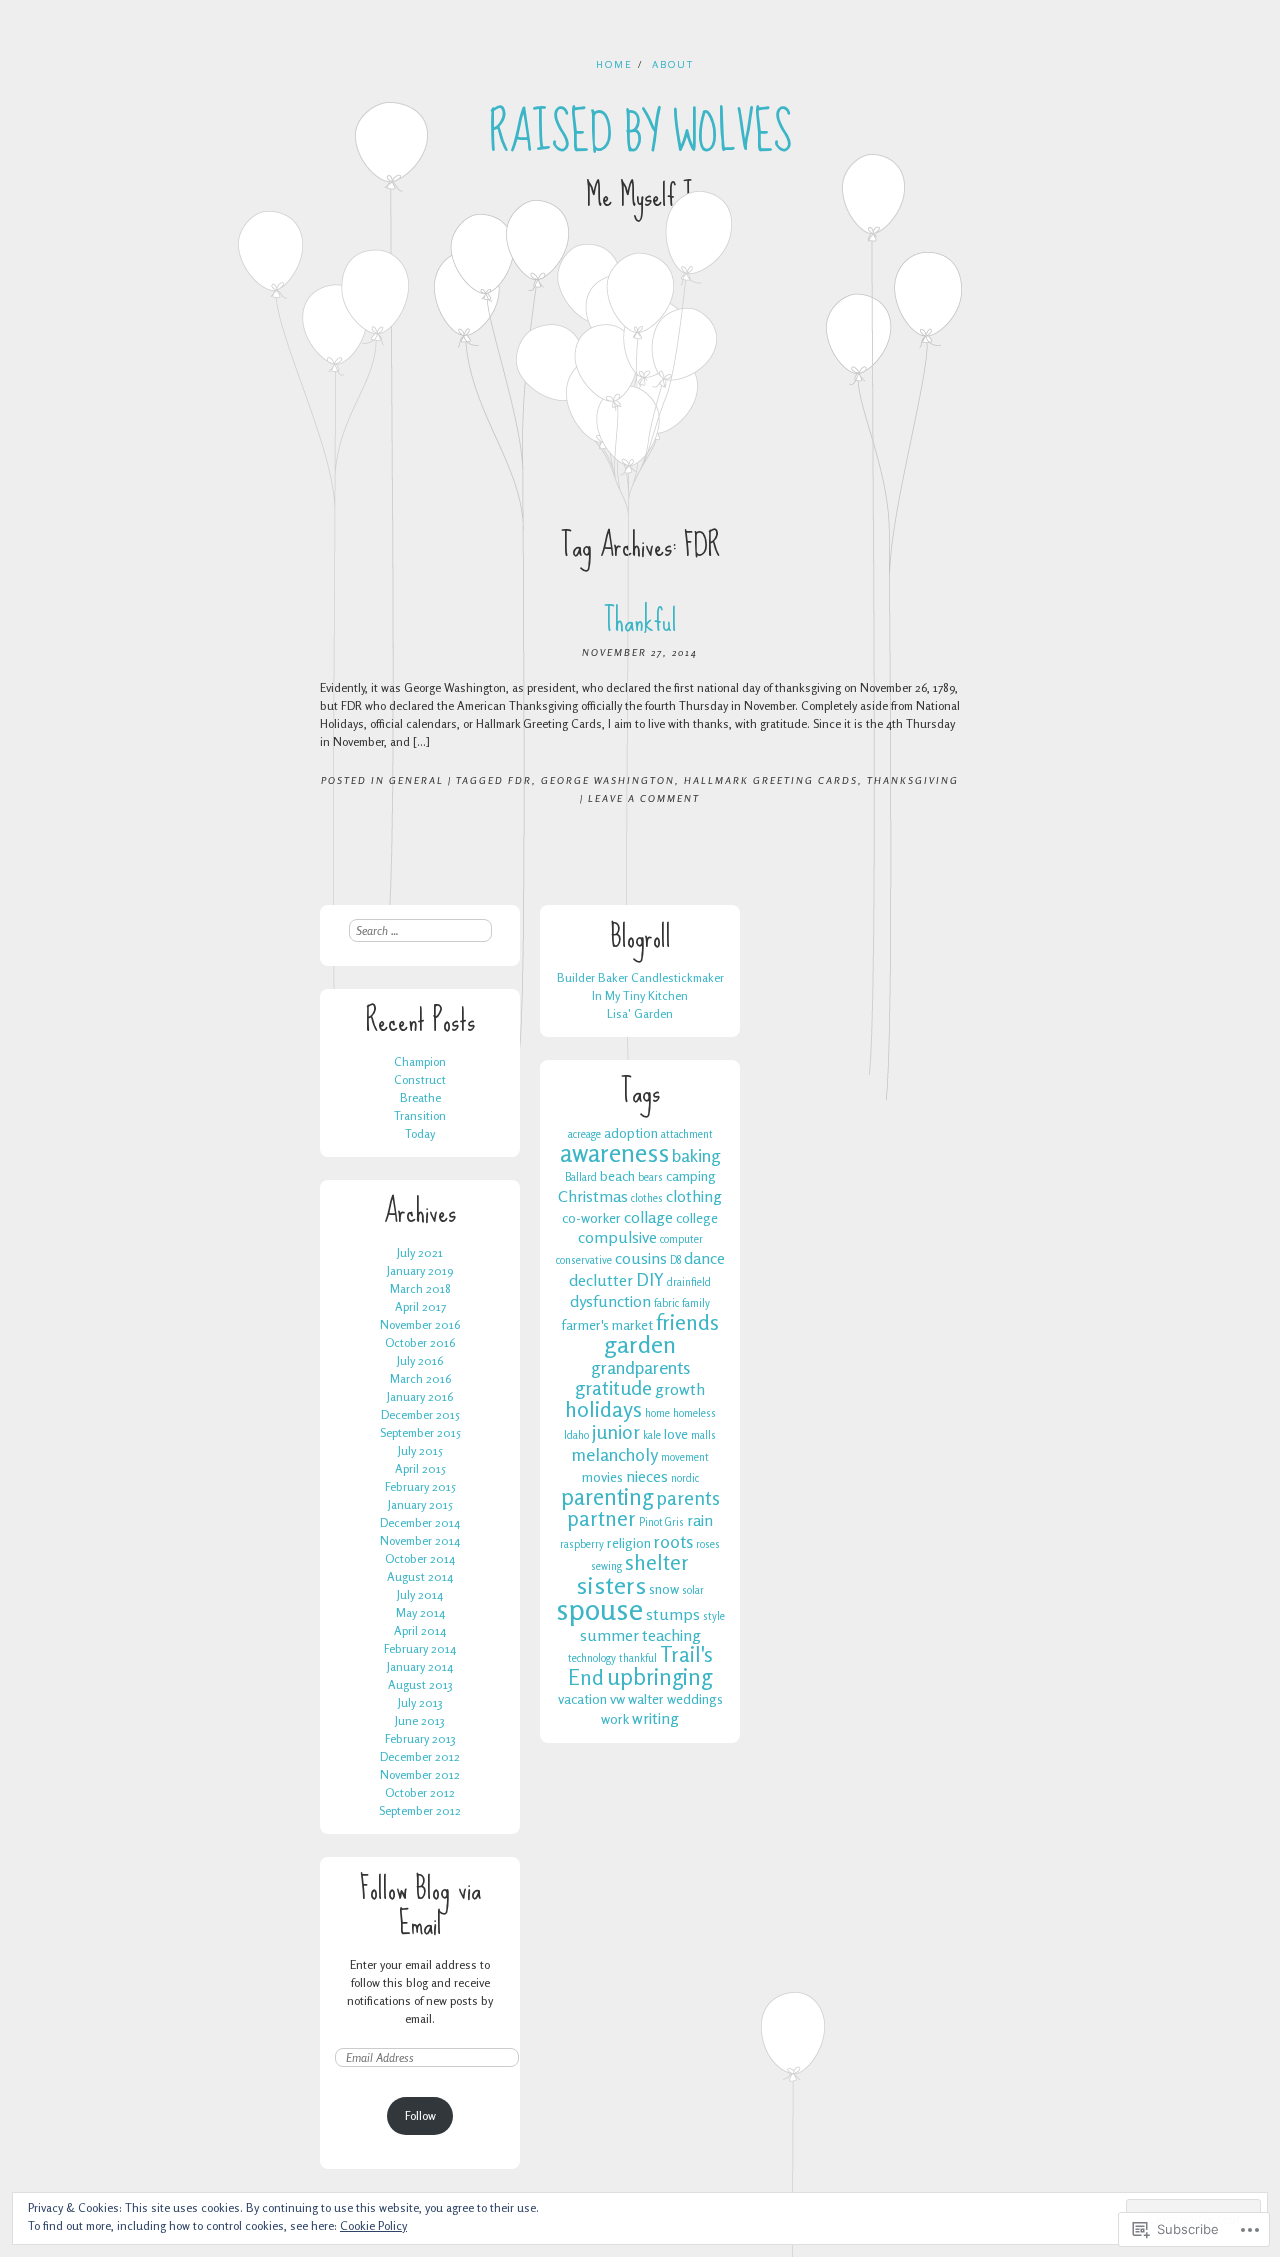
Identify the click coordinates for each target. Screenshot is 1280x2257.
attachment (687, 1134)
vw (617, 1698)
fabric (666, 1303)
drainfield (689, 1282)
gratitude (613, 1388)
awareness (614, 1153)
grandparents (640, 1367)
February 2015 (420, 1486)
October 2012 (420, 1792)
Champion (420, 1061)
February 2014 (420, 1648)
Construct (420, 1079)
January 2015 (420, 1504)
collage (648, 1217)
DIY (650, 1279)
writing (655, 1718)
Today (420, 1133)
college (697, 1217)
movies (602, 1476)
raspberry (582, 1544)
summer (609, 1635)
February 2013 (420, 1738)
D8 (675, 1260)
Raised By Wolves (640, 133)
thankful (638, 1658)
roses (708, 1544)
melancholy (615, 1454)
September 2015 (420, 1432)
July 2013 (420, 1702)
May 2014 (420, 1612)
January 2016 (420, 1396)
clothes (647, 1198)
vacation (582, 1698)
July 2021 (420, 1252)
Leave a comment (644, 798)
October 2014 (420, 1558)
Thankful (640, 620)
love (676, 1433)
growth (680, 1389)
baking (696, 1155)
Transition (420, 1115)
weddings (695, 1698)
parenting (607, 1496)
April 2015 (420, 1468)
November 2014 (420, 1540)
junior (616, 1432)
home (657, 1413)
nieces (647, 1476)
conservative (584, 1260)
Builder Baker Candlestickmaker (640, 977)
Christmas (593, 1196)
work (615, 1718)
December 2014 (420, 1522)
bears (650, 1177)
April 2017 (420, 1306)
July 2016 (420, 1360)
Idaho (576, 1435)
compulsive (617, 1237)
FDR (520, 780)
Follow (420, 2115)
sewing (606, 1566)
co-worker (591, 1217)
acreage (584, 1134)
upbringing (659, 1676)
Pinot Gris (661, 1522)
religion (629, 1542)
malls (703, 1435)
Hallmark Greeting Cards (771, 780)
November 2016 (420, 1324)
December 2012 (420, 1756)
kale (652, 1435)
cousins (641, 1258)
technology (592, 1658)
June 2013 (420, 1720)
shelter (657, 1562)
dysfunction (610, 1301)
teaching (671, 1635)
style (714, 1616)
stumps (673, 1614)
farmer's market (607, 1324)
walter (646, 1698)
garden (640, 1344)
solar (693, 1590)
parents (688, 1498)
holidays (603, 1409)
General (416, 780)
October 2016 (420, 1342)
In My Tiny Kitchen (640, 995)
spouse (599, 1609)
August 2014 (420, 1576)
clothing (694, 1196)
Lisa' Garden (640, 1013)
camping (691, 1175)
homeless (694, 1413)
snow (664, 1588)
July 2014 (420, 1594)
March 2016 (420, 1378)
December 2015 (420, 1414)
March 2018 (420, 1288)
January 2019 (420, 1270)
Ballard (581, 1177)
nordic (685, 1478)
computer (681, 1239)
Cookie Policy (373, 2225)
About (673, 64)
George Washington (608, 780)
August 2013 (420, 1684)
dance (704, 1258)
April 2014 (420, 1630)
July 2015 (420, 1450)
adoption (631, 1132)
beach (617, 1175)
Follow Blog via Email (420, 1906)
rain (700, 1520)
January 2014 (420, 1666)
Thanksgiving (913, 780)
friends (687, 1322)
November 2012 (420, 1774)
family (696, 1303)
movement (685, 1457)
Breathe (420, 1097)
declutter (601, 1280)
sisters (611, 1585)
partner (601, 1518)
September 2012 (420, 1810)
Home (614, 64)
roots (673, 1541)
